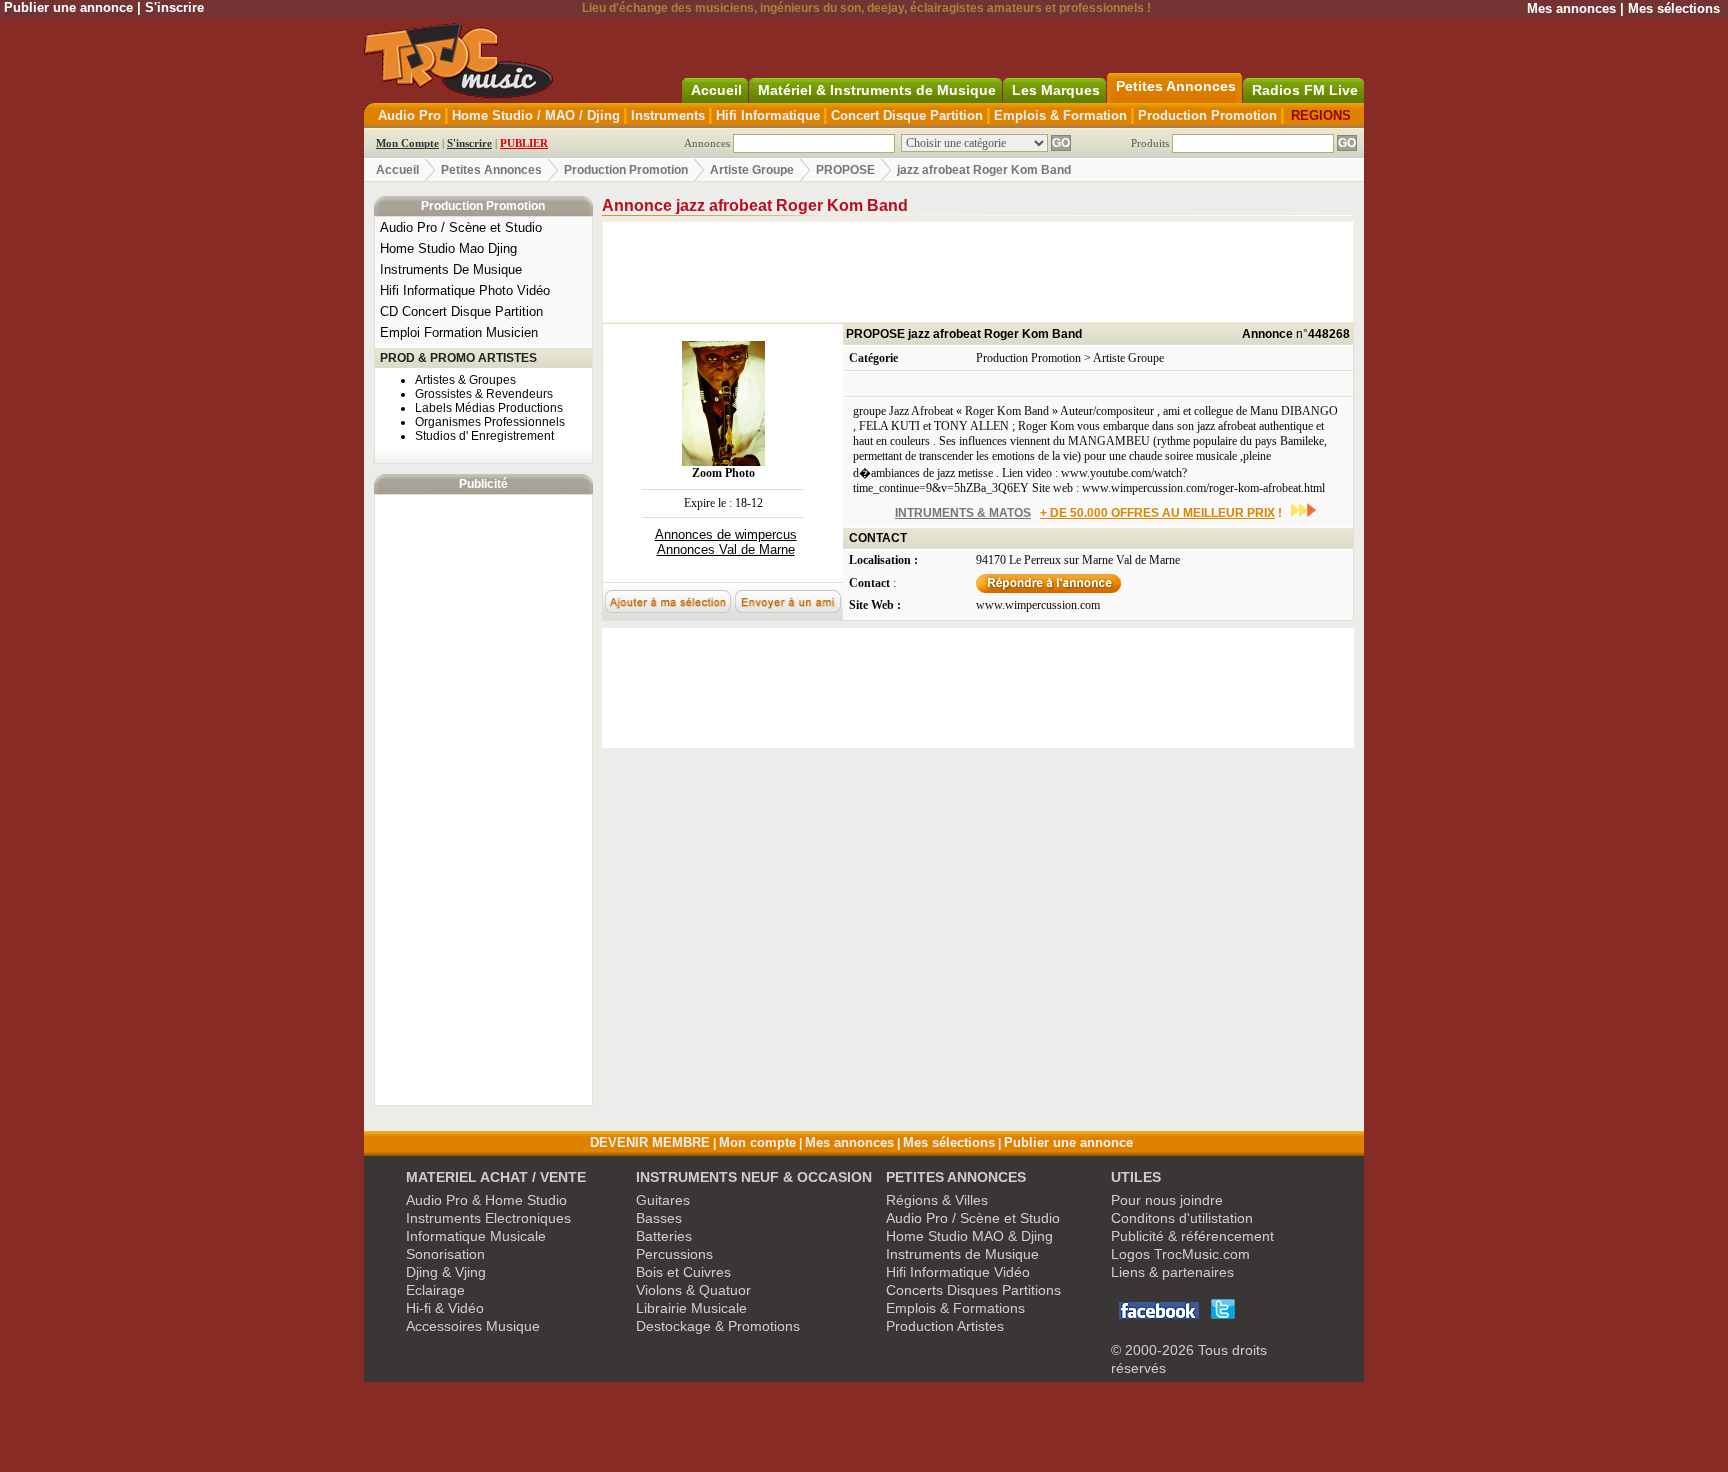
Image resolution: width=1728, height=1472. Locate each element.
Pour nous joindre (1167, 1200)
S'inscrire (174, 7)
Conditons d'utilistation (1182, 1218)
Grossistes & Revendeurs (484, 394)
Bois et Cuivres (683, 1272)
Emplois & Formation (1060, 115)
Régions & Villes (937, 1200)
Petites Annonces (491, 170)
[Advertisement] (483, 800)
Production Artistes (945, 1326)
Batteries (664, 1236)
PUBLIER (524, 143)
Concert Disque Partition (907, 115)
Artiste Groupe (752, 170)
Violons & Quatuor (693, 1290)
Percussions (674, 1254)
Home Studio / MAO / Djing (536, 115)
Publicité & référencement (1192, 1236)
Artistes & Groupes (465, 380)
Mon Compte (407, 143)
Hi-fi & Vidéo (445, 1308)
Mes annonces (1571, 8)
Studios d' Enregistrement (484, 436)
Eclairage (435, 1290)
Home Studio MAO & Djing (969, 1236)
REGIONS (1321, 115)
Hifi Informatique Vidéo (958, 1272)
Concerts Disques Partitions (973, 1290)
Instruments (668, 115)
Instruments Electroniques (488, 1218)
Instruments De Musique (451, 269)
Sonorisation (445, 1254)
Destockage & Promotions (718, 1326)
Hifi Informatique (768, 115)
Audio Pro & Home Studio (486, 1200)
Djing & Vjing (446, 1272)
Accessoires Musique (473, 1326)
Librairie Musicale (691, 1308)
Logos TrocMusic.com (1180, 1254)
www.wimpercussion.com (1038, 605)
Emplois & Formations (955, 1308)
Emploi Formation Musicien (459, 332)
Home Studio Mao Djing (448, 248)
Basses (659, 1218)
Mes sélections (1674, 8)
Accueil (397, 170)
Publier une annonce (68, 7)
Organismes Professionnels (490, 422)
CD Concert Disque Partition (461, 311)
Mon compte (757, 1142)
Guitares (663, 1200)
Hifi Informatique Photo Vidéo (465, 290)
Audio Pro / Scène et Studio (461, 227)
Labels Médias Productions (489, 408)
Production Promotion (1207, 115)
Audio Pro (409, 115)
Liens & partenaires (1172, 1272)
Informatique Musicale (476, 1236)
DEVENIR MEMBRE (650, 1142)
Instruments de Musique (962, 1254)
